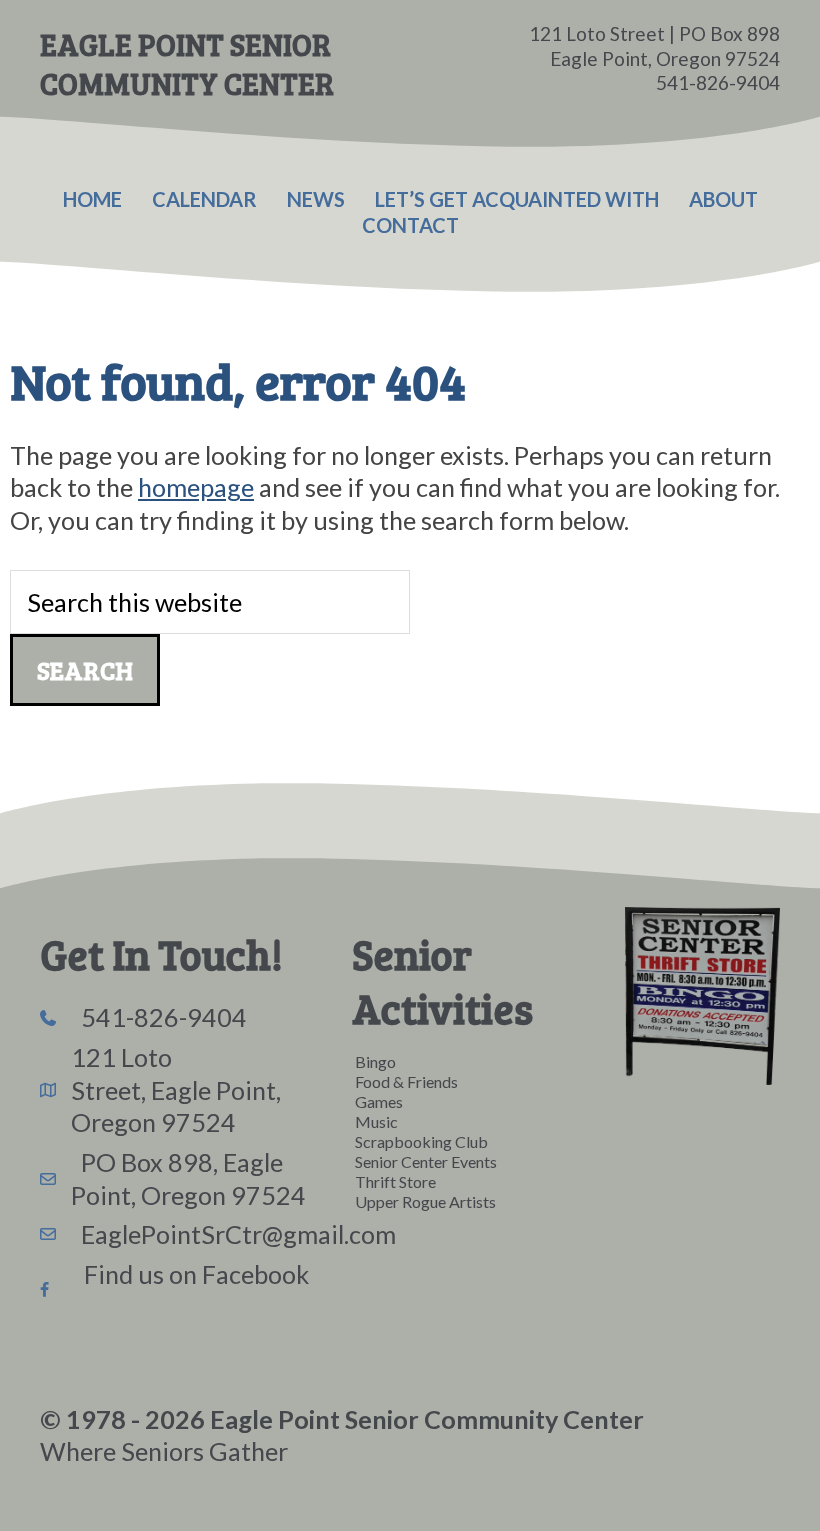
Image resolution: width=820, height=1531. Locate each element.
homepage (196, 487)
